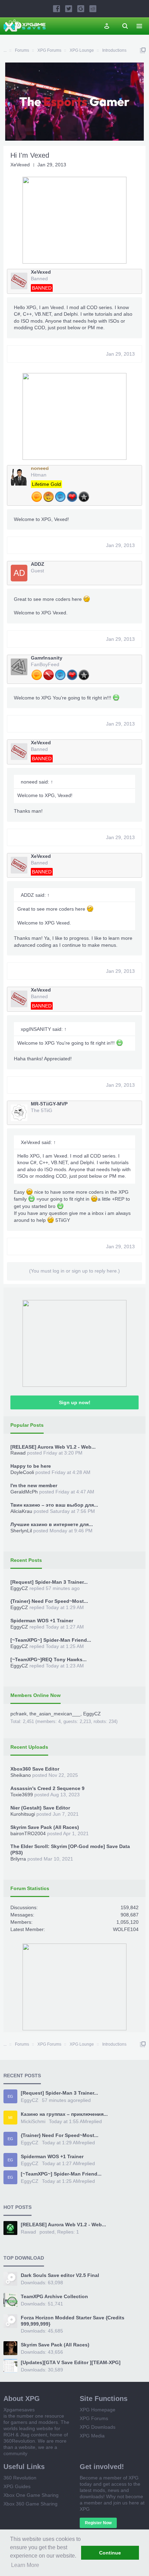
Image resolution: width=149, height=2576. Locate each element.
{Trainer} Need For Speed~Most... (49, 1601)
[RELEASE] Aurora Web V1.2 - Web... (53, 1447)
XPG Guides (17, 2486)
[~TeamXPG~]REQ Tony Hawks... (49, 1659)
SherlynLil (21, 1531)
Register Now (98, 2523)
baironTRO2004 (28, 1833)
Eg (10, 2096)
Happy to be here (31, 1466)
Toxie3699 (22, 1795)
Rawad (18, 1453)
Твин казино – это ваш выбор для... (54, 1505)
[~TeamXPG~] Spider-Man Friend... (51, 1640)
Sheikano (21, 1775)
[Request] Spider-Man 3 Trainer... (49, 1582)
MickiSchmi (33, 2121)
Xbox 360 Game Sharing (30, 2504)
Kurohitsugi (23, 1814)
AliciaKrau (21, 1511)
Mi (10, 2118)
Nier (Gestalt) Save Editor (40, 1808)
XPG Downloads (98, 2427)
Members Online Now (36, 1695)
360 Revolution (20, 2478)
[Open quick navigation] (143, 50)
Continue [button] (110, 2553)
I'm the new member (34, 1485)
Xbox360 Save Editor (35, 1769)
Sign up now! (75, 1402)
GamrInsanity (47, 658)
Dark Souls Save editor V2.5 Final (60, 2275)
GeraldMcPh (24, 1492)
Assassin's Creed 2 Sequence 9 (47, 1788)
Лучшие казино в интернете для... (52, 1524)
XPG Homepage (98, 2410)
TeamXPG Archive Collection (54, 2296)
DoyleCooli (22, 1472)
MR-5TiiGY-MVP (49, 1104)
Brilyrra (18, 1859)
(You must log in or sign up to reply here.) (74, 1271)
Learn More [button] (25, 2565)
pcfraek (19, 1714)
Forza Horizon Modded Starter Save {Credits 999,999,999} (73, 2321)
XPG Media (92, 2436)
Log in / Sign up (107, 26)
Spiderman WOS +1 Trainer (42, 1621)
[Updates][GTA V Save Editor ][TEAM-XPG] (71, 2362)
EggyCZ (19, 1588)
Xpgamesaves (19, 2410)
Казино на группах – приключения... (64, 2114)
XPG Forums (94, 2418)
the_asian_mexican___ (55, 1714)
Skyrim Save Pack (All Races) (45, 1827)
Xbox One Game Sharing (31, 2495)
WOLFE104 (126, 1929)
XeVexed (20, 165)
